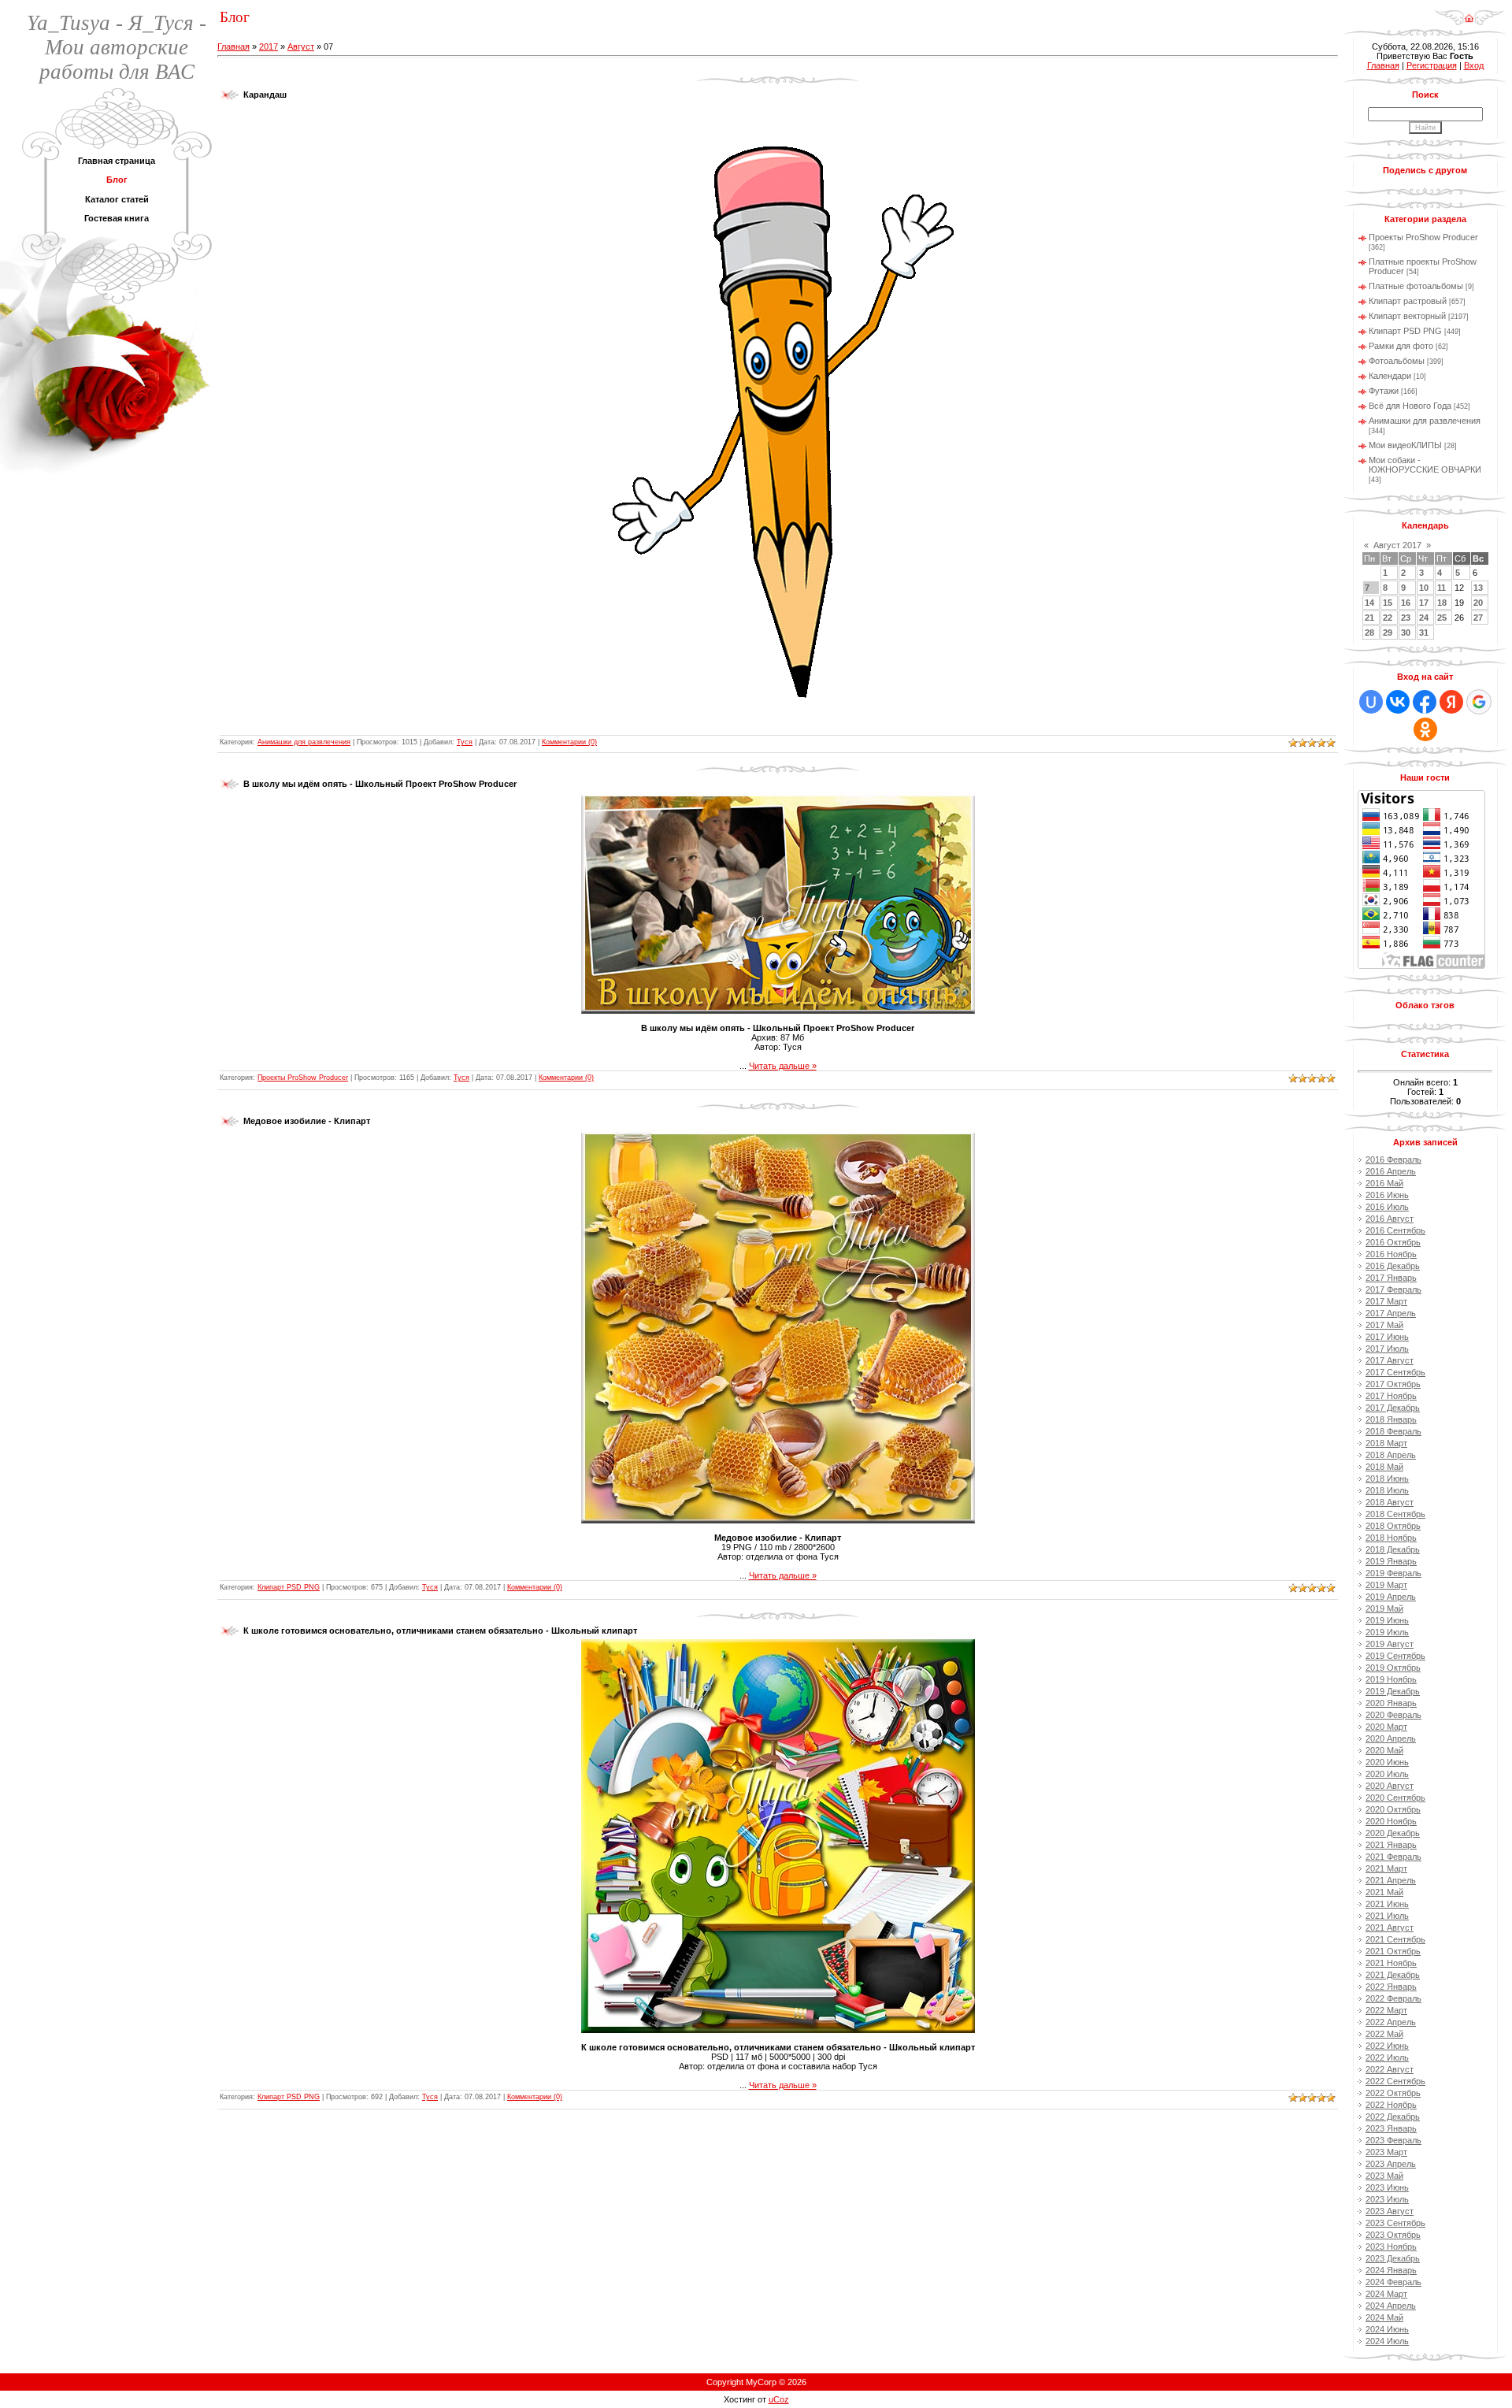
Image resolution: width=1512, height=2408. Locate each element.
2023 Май (1384, 2176)
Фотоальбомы (1397, 361)
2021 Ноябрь (1391, 1963)
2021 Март (1386, 1868)
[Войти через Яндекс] (1451, 702)
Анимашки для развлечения (304, 742)
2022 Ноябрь (1391, 2105)
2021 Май (1384, 1892)
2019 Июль (1387, 1632)
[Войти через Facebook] (1425, 702)
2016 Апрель (1391, 1171)
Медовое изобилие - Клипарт (307, 1121)
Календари (1390, 376)
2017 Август (1390, 1360)
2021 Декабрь (1393, 1975)
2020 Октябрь (1393, 1809)
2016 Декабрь (1393, 1266)
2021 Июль (1387, 1916)
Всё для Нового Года (1410, 406)
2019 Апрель (1391, 1597)
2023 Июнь (1387, 2187)
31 (1424, 633)
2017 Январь (1391, 1278)
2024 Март (1386, 2294)
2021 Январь (1391, 1845)
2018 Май (1384, 1467)
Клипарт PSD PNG (289, 1587)
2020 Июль (1387, 1774)
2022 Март (1386, 2010)
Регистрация (1432, 65)
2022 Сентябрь (1395, 2081)
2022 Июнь (1387, 2046)
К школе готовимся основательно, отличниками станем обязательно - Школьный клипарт (440, 1631)
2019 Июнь (1387, 1620)
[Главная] (1469, 13)
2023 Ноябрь (1391, 2247)
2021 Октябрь (1393, 1951)
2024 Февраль (1393, 2282)
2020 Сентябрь (1395, 1798)
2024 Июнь (1387, 2329)
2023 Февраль (1393, 2140)
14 (1369, 603)
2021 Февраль (1393, 1857)
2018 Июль (1387, 1490)
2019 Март (1386, 1585)
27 (1478, 618)
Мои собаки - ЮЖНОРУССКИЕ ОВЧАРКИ (1425, 465)
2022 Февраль (1393, 1998)
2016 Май (1384, 1183)
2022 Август (1390, 2069)
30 (1406, 633)
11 (1442, 588)
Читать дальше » (783, 1066)
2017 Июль (1387, 1349)
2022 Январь (1391, 1987)
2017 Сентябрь (1395, 1372)
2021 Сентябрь (1395, 1939)
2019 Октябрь (1393, 1668)
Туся (465, 742)
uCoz (779, 2399)
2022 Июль (1387, 2057)
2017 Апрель (1391, 1313)
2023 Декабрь (1393, 2258)
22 (1388, 618)
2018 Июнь (1387, 1479)
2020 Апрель (1391, 1738)
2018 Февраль (1393, 1431)
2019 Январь (1391, 1561)
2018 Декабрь (1393, 1549)
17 (1424, 603)
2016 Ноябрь (1391, 1254)
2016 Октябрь (1393, 1242)
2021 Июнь (1387, 1904)
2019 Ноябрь (1391, 1679)
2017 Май (1384, 1325)
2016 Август (1390, 1219)
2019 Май (1384, 1608)
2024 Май (1384, 2317)
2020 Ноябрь (1391, 1821)
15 (1388, 603)
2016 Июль (1387, 1207)
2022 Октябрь (1393, 2093)
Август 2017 (1397, 545)
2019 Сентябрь (1395, 1656)
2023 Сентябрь (1395, 2223)
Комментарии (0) (569, 742)
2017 (269, 46)
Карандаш (265, 95)
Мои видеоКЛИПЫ (1405, 445)
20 (1478, 603)
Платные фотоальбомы (1416, 286)
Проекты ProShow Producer (303, 1078)
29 (1388, 633)
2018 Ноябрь (1391, 1538)
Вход (1474, 65)
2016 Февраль (1393, 1159)
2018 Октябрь (1393, 1526)
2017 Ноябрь (1391, 1396)
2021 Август (1390, 1928)
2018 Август (1390, 1502)
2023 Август (1390, 2211)
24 (1424, 618)
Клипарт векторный (1407, 316)
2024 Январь (1391, 2270)
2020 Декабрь (1393, 1833)
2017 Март (1386, 1301)
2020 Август (1390, 1786)
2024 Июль (1387, 2341)
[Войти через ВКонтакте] (1398, 702)
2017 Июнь (1387, 1337)
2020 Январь (1391, 1703)
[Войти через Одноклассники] (1425, 729)
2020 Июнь (1387, 1762)
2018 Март (1386, 1443)
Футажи (1384, 391)
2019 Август (1390, 1644)
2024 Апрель (1391, 2306)
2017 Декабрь (1393, 1408)
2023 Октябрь (1393, 2235)
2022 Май (1384, 2034)
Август (301, 46)
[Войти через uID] (1371, 702)
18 (1442, 603)
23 (1406, 618)
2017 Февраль (1393, 1289)
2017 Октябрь (1393, 1384)
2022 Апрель (1391, 2022)
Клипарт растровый (1408, 301)
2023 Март (1386, 2152)
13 (1478, 588)
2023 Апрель (1391, 2164)
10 (1424, 588)
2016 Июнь (1387, 1195)
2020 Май (1384, 1750)
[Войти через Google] (1479, 702)
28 (1369, 633)
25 (1442, 618)
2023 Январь (1391, 2128)
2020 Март (1386, 1727)
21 (1369, 618)
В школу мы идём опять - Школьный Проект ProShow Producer (380, 784)
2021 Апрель (1391, 1880)
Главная (233, 46)
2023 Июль (1387, 2199)
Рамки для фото (1401, 346)
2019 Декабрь (1393, 1691)
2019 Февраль (1393, 1573)
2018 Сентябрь (1395, 1514)
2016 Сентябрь (1395, 1230)
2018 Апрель (1391, 1455)
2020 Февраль (1393, 1715)
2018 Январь (1391, 1419)
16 (1406, 603)
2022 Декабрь (1393, 2117)
